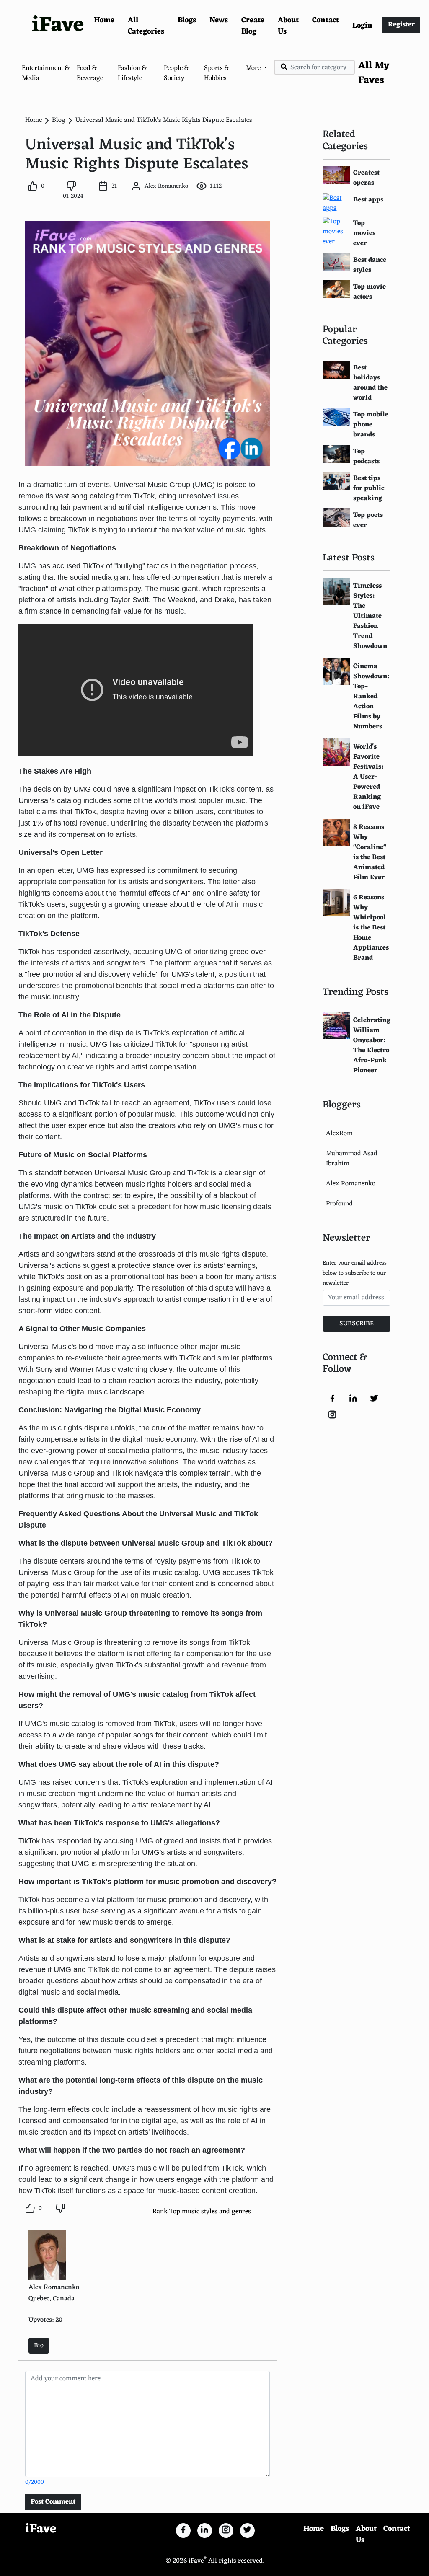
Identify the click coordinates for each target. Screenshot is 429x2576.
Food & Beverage (90, 73)
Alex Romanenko (351, 1184)
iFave (58, 26)
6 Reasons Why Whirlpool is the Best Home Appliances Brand (371, 928)
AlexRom (339, 1133)
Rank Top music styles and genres (202, 2212)
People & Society (176, 73)
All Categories (146, 26)
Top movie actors (370, 292)
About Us (288, 26)
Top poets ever (368, 520)
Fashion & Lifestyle (132, 73)
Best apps (368, 200)
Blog (59, 120)
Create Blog (253, 26)
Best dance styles (370, 265)
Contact (326, 20)
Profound (339, 1204)
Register (401, 25)
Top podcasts (366, 457)
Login (362, 26)
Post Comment (53, 2502)
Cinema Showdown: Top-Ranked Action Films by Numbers (371, 697)
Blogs (187, 20)
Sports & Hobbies (217, 73)
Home (104, 20)
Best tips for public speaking (369, 488)
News (219, 20)
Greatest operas (366, 178)
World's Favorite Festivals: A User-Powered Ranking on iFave (368, 777)
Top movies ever (364, 233)
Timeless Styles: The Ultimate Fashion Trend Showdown (370, 616)
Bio (39, 2346)
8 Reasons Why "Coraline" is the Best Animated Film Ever (370, 852)
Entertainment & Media (46, 73)
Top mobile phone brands (371, 425)
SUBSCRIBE (357, 1324)
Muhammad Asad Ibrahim (352, 1159)
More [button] (254, 68)
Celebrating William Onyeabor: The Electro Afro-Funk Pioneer (372, 1045)
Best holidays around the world (370, 383)
